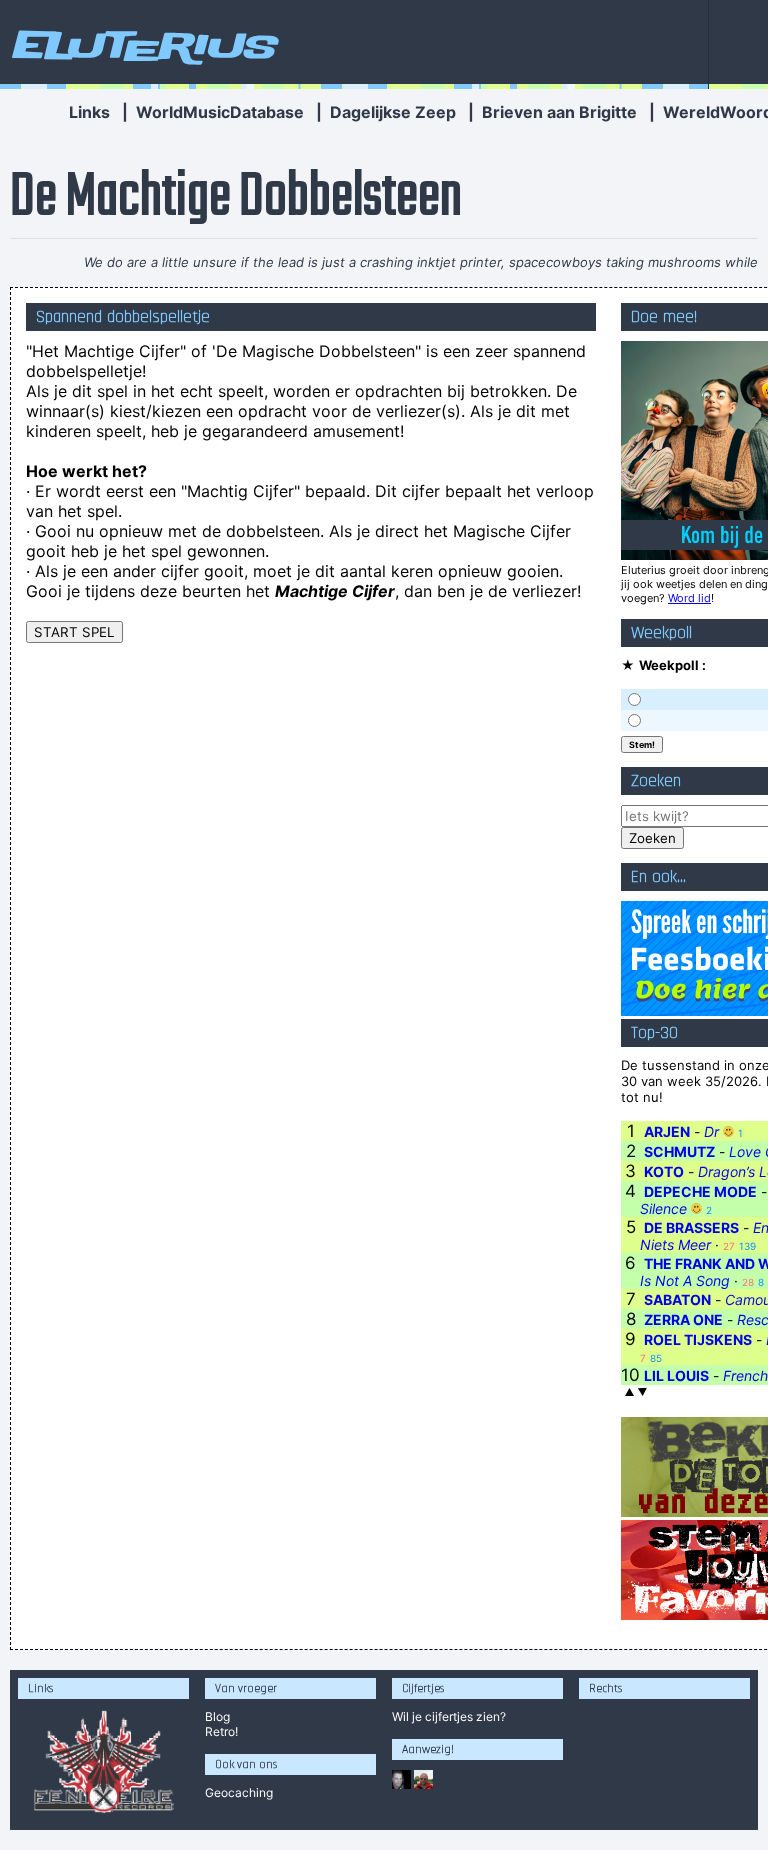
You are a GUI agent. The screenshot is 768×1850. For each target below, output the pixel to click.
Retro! (221, 1731)
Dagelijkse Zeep (393, 112)
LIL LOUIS (676, 1375)
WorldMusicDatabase (220, 112)
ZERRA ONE (683, 1319)
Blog (217, 1716)
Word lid (689, 598)
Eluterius (142, 45)
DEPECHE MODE (700, 1191)
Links (89, 112)
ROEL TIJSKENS (698, 1339)
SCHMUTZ (679, 1151)
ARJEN (667, 1131)
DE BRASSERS (691, 1227)
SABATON (677, 1299)
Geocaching (239, 1792)
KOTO (664, 1171)
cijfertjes (449, 1716)
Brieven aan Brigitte (559, 112)
